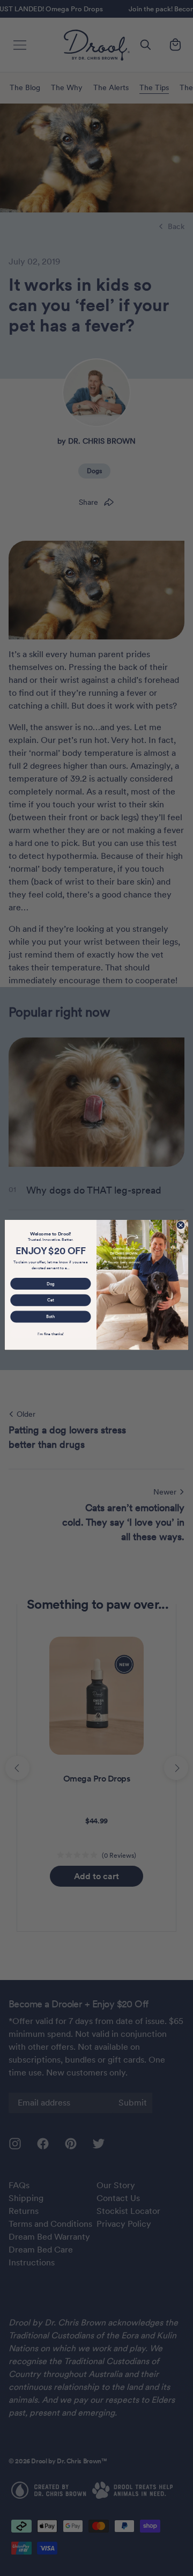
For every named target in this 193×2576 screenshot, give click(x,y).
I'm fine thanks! (50, 1334)
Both (50, 1317)
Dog (51, 1283)
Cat (50, 1300)
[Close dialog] (180, 1225)
